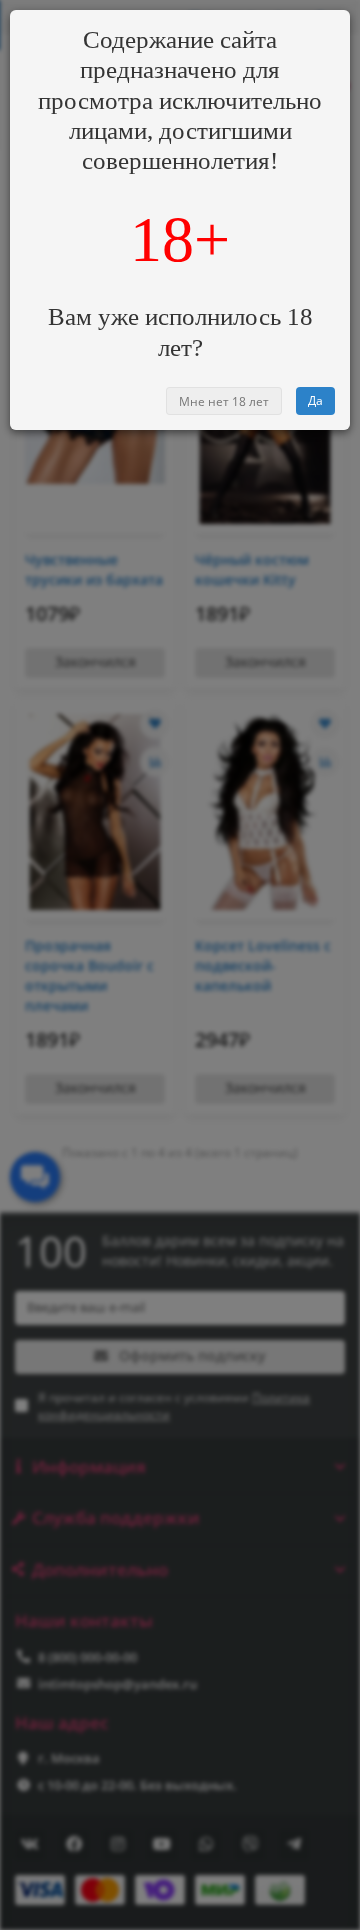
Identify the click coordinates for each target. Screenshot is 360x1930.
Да (315, 400)
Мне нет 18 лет (224, 401)
